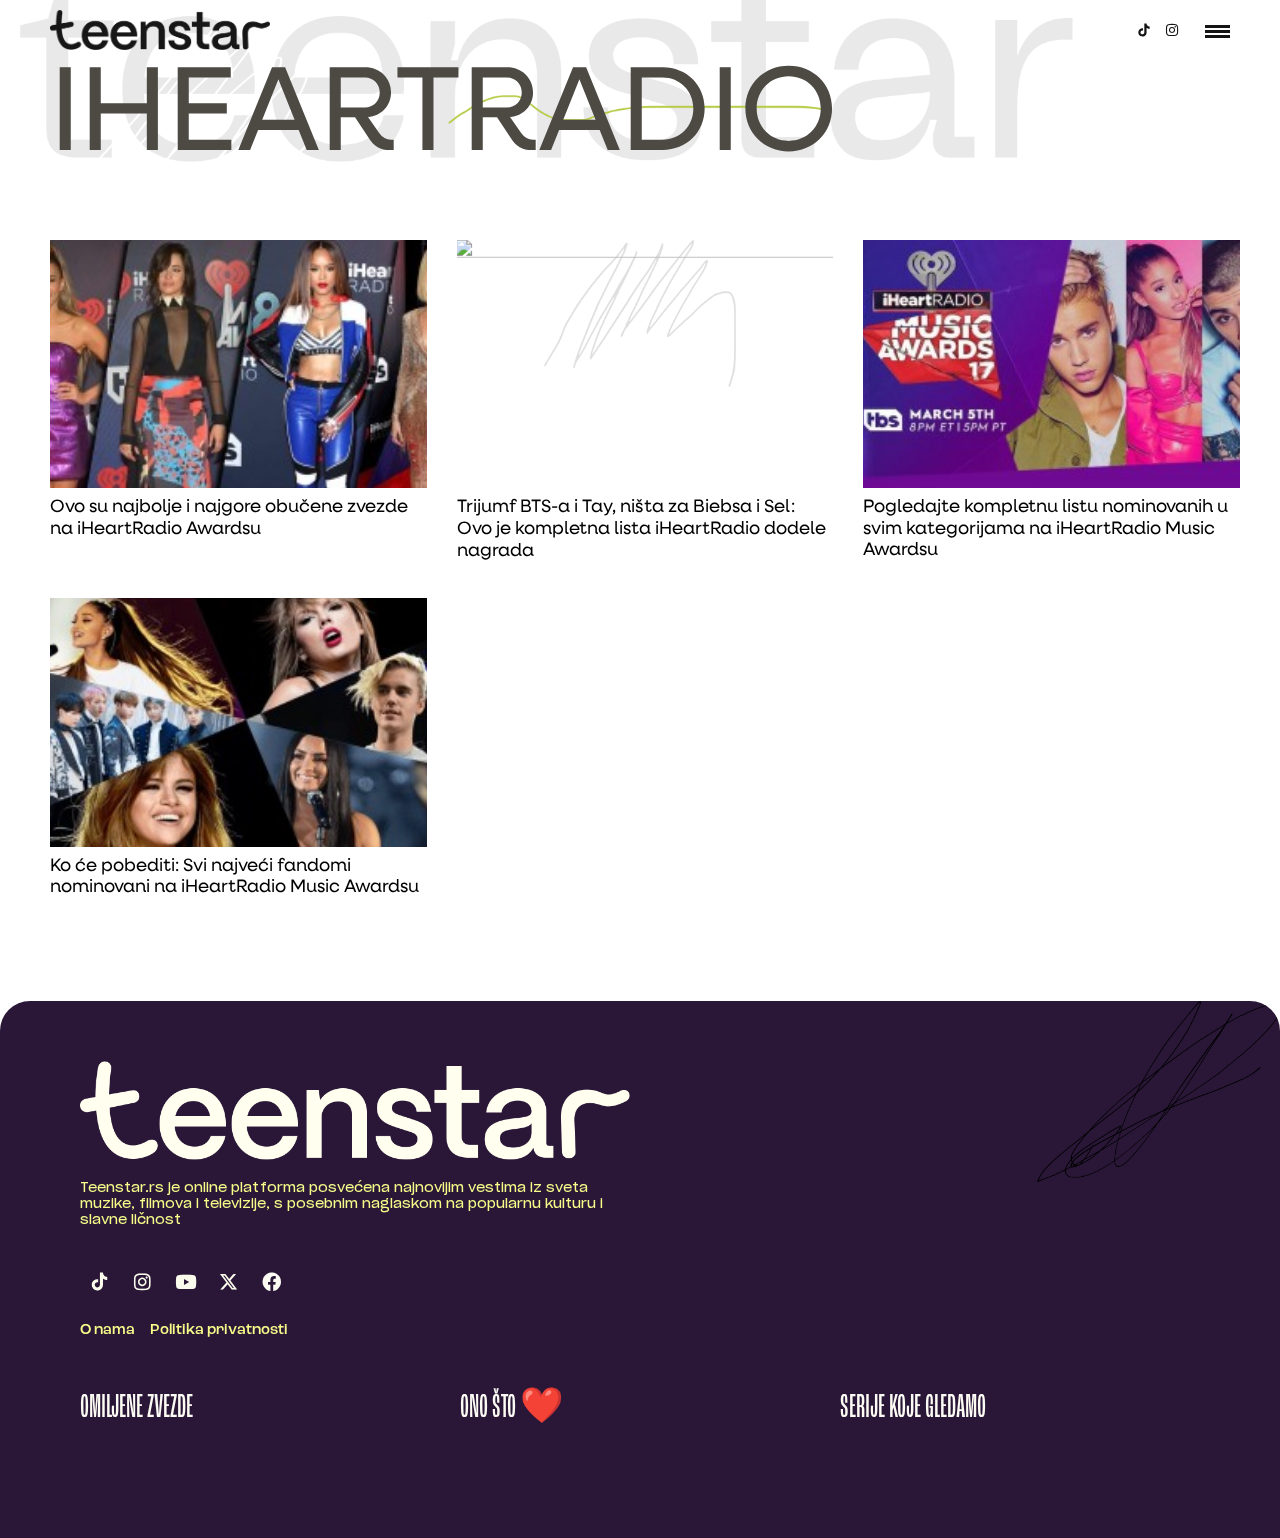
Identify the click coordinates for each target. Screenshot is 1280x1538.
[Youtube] (185, 1282)
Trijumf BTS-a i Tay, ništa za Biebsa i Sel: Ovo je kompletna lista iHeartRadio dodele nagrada (641, 529)
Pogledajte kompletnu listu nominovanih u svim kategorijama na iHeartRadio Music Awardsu (1045, 529)
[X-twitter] (228, 1282)
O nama (107, 1330)
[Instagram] (1172, 30)
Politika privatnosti (219, 1330)
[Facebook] (271, 1282)
